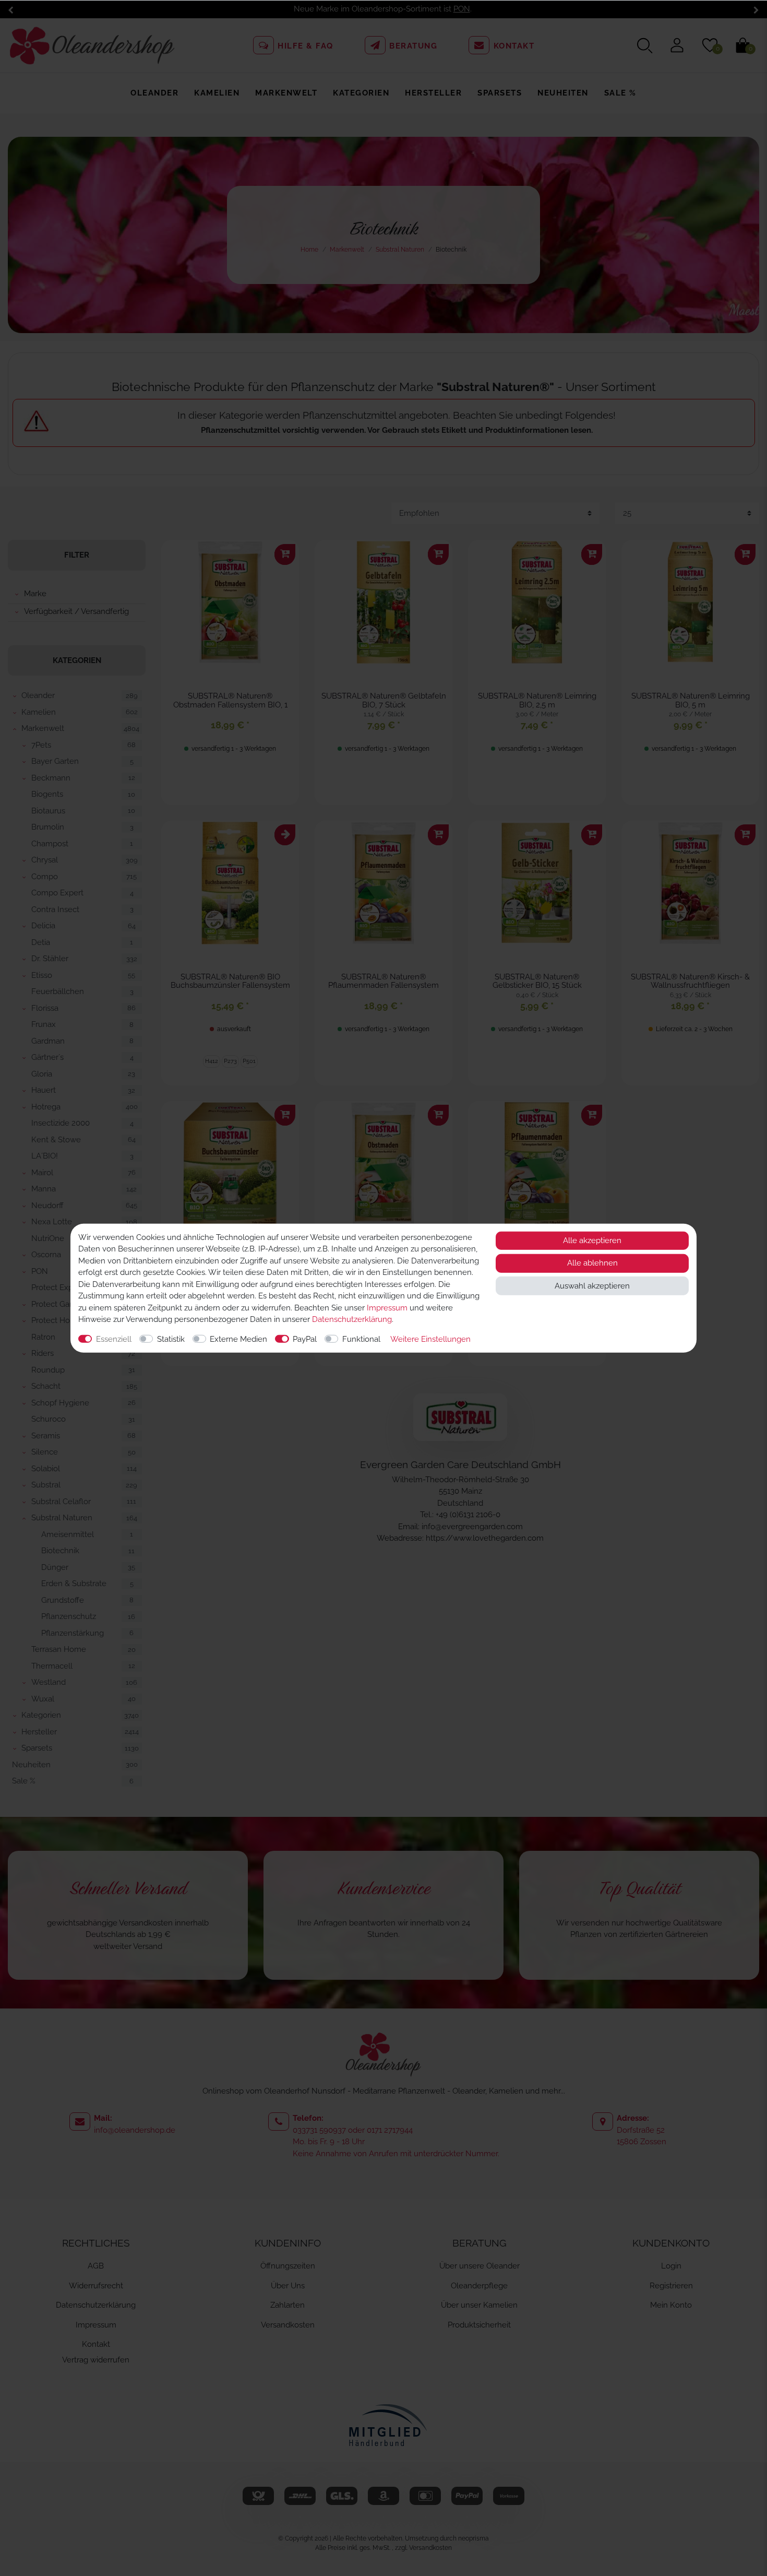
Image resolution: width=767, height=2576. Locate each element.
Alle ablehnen (592, 1263)
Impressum (387, 1307)
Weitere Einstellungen (430, 1339)
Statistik (171, 1339)
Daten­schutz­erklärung (352, 1319)
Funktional (361, 1339)
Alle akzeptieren (592, 1240)
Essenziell (114, 1339)
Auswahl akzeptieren (592, 1285)
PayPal (305, 1339)
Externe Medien (238, 1339)
